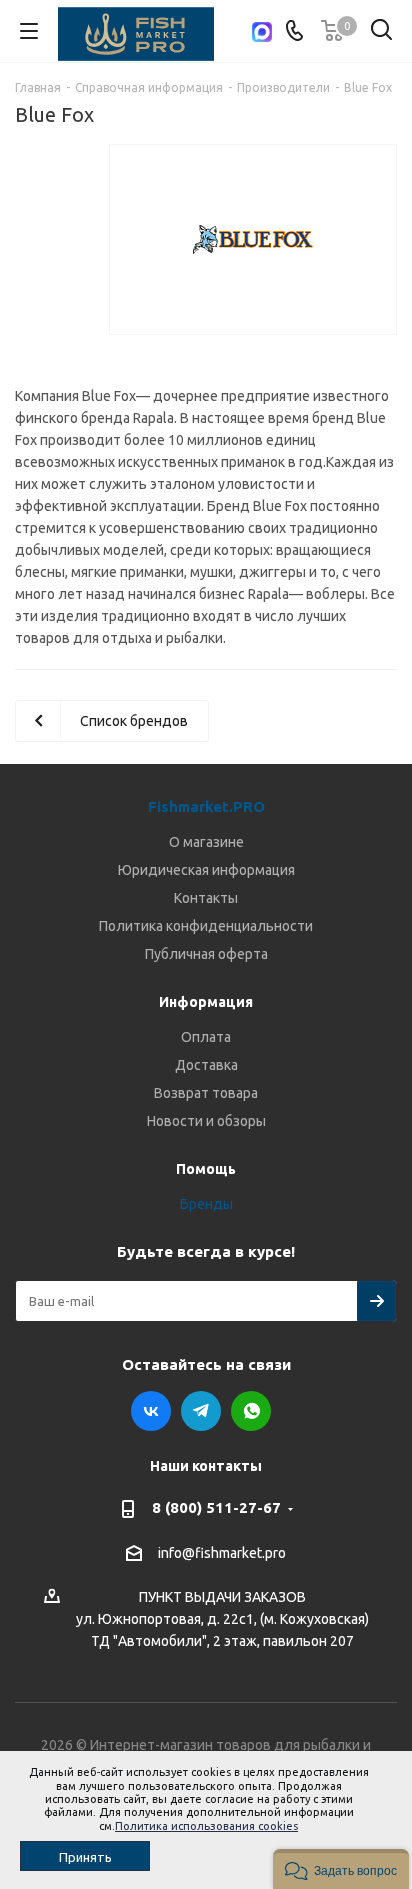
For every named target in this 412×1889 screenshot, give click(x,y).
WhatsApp (251, 1411)
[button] (341, 1869)
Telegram (201, 1411)
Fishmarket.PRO (206, 806)
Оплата (206, 1037)
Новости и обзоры (206, 1121)
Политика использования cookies (206, 1826)
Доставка (206, 1065)
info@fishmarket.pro (222, 1553)
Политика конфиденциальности (206, 926)
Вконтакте (151, 1411)
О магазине (206, 842)
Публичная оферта (206, 954)
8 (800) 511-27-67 (216, 1507)
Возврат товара (206, 1093)
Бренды (206, 1204)
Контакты (206, 898)
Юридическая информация (206, 870)
